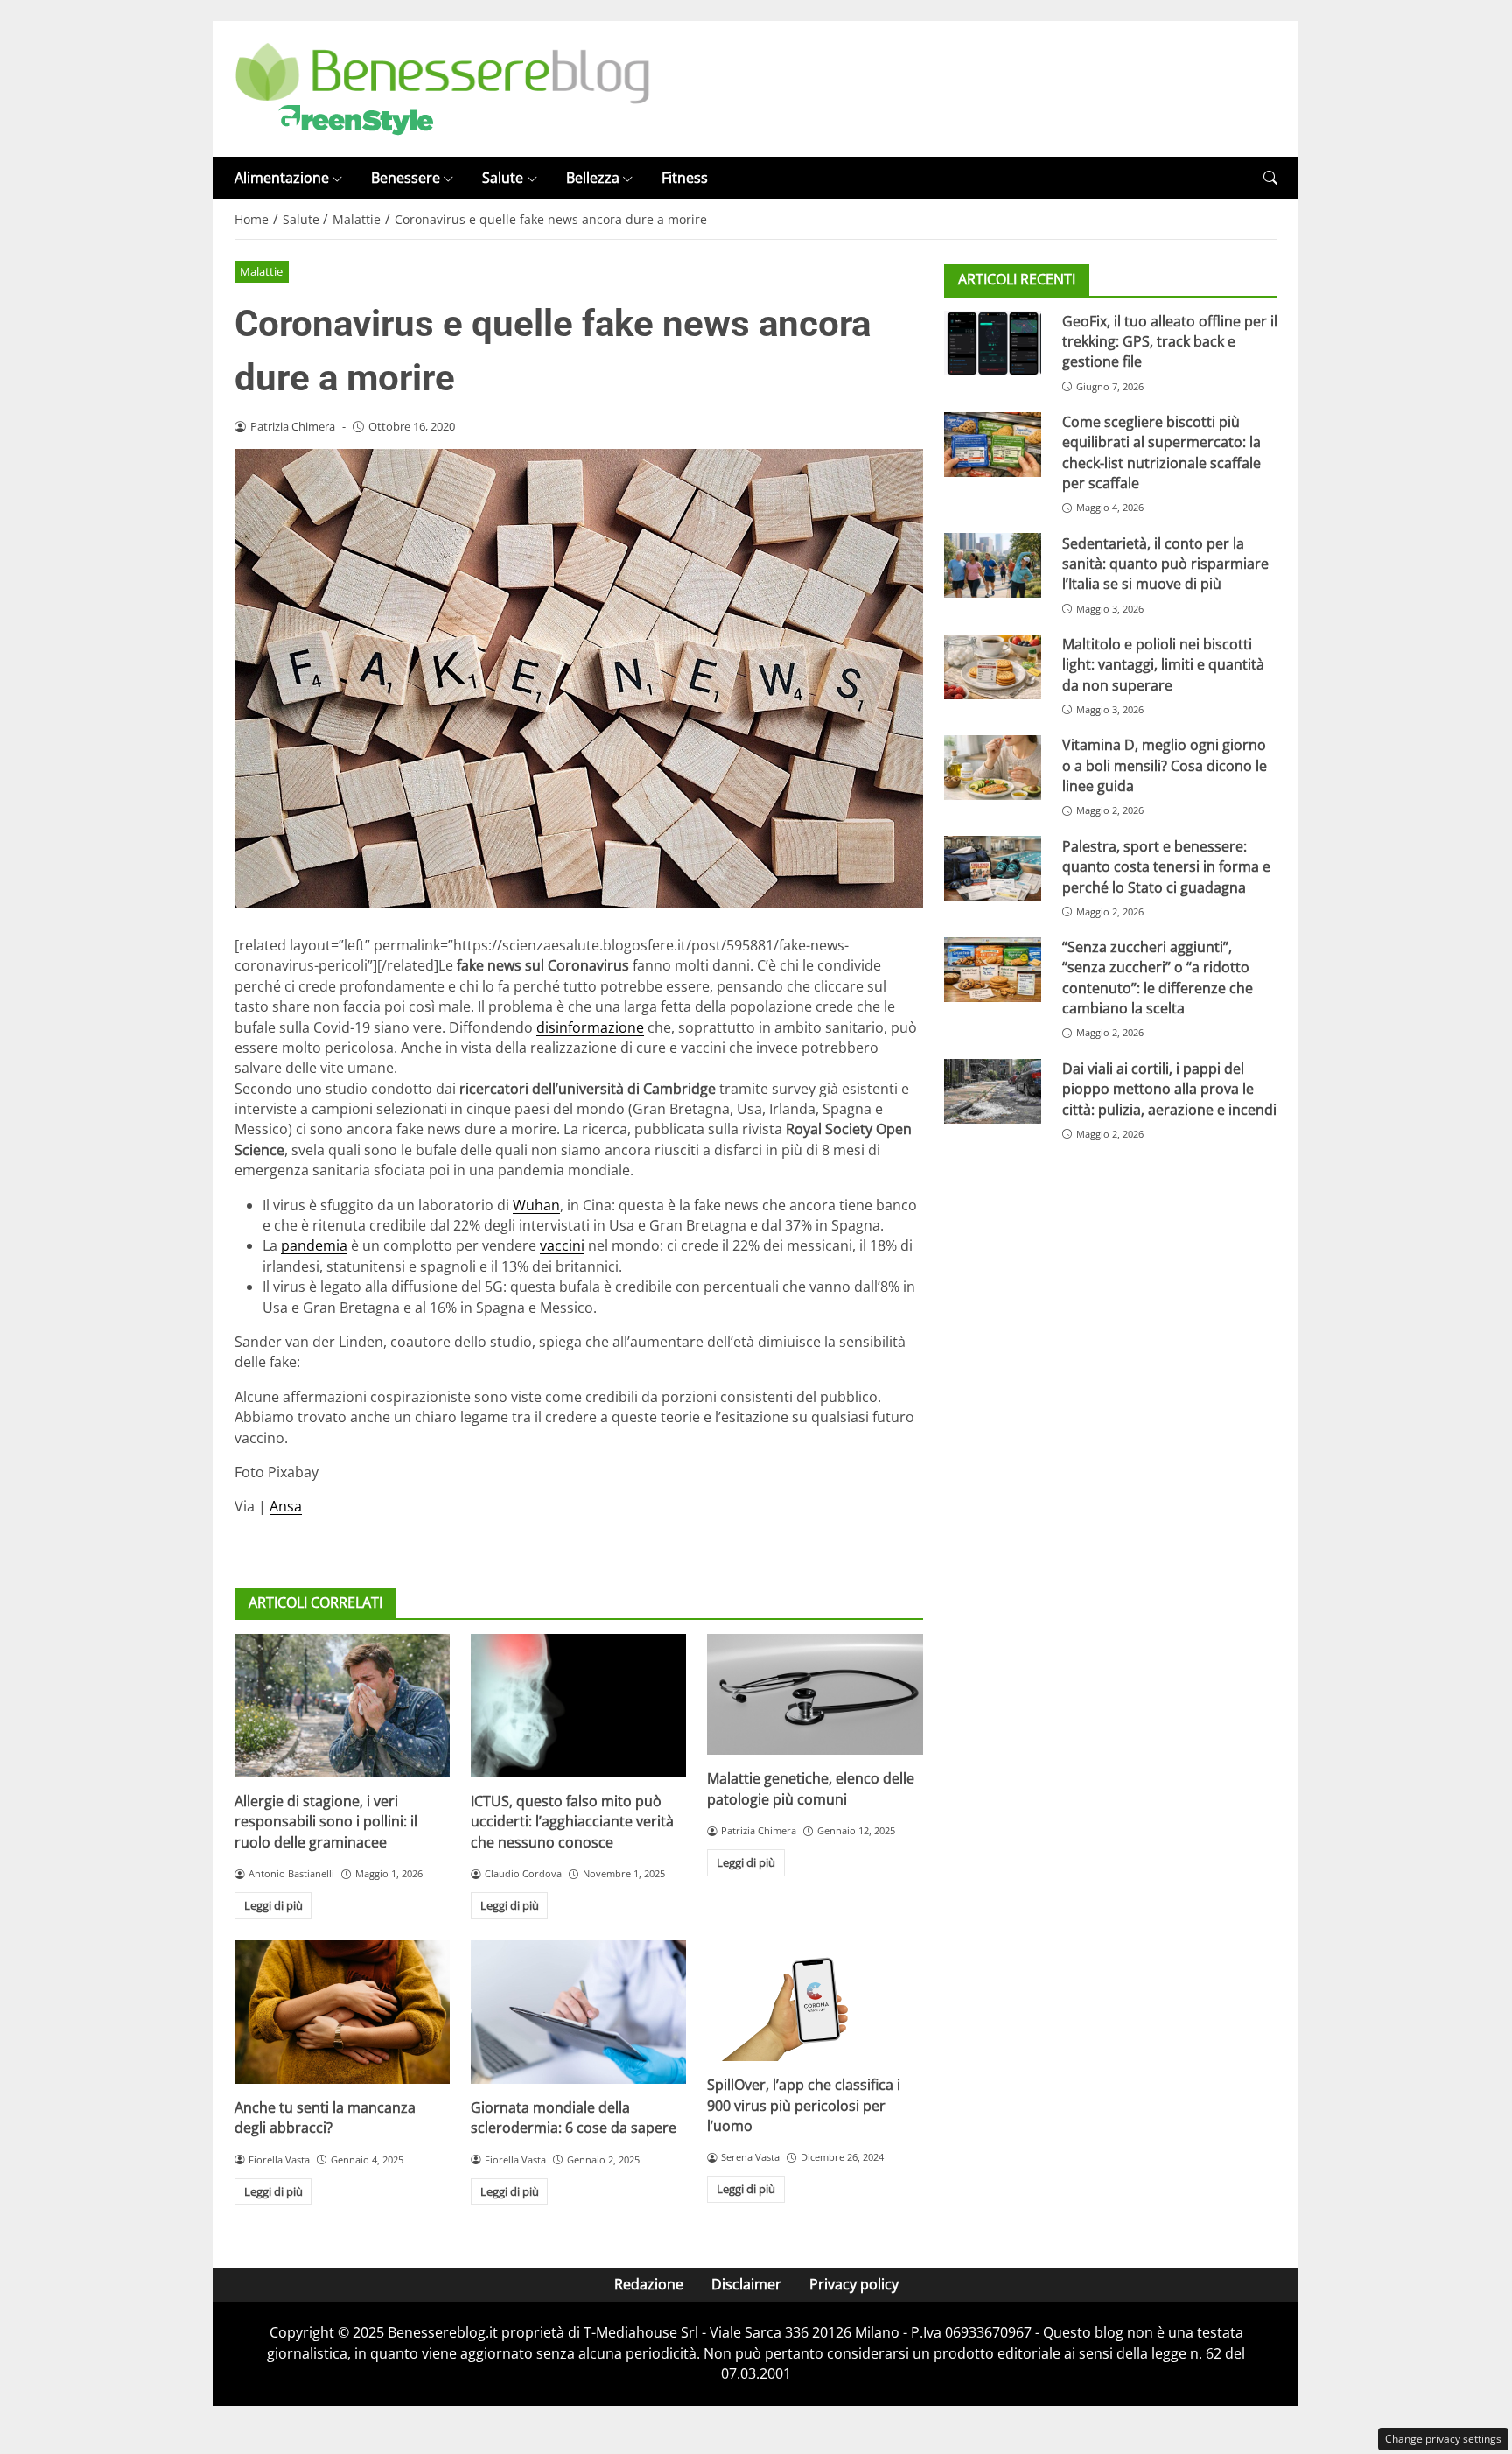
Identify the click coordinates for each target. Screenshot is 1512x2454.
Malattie (261, 271)
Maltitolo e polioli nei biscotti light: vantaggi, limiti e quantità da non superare (1163, 665)
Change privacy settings (1443, 2439)
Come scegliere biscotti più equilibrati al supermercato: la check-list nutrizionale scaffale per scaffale (1162, 452)
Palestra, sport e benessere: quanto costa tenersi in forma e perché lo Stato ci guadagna (1166, 866)
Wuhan (536, 1205)
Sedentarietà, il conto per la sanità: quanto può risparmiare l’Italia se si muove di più (1165, 563)
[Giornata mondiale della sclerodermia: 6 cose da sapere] (578, 2012)
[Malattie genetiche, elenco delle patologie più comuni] (815, 1694)
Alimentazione (282, 178)
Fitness (685, 178)
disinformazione (590, 1027)
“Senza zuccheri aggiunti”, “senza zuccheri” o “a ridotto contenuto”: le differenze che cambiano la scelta (1158, 978)
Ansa (286, 1506)
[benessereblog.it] (442, 88)
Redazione (649, 2284)
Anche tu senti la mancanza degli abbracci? (325, 2117)
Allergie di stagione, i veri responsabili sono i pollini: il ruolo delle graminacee (326, 1822)
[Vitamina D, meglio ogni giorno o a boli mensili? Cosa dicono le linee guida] (993, 768)
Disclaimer (746, 2284)
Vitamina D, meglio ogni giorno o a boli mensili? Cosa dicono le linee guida (1165, 765)
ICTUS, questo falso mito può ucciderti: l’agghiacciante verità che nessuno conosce (572, 1822)
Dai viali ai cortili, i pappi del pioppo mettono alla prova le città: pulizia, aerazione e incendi (1169, 1089)
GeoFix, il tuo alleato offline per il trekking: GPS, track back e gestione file (1170, 341)
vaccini (562, 1245)
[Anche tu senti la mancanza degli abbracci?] (342, 2012)
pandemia (314, 1245)
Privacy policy (854, 2284)
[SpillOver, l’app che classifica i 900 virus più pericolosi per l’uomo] (815, 2001)
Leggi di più (273, 1905)
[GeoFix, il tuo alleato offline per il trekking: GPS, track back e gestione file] (993, 343)
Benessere (406, 178)
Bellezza (593, 178)
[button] (1270, 178)
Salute (503, 178)
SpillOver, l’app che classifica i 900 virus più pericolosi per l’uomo (804, 2105)
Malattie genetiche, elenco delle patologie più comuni (811, 1788)
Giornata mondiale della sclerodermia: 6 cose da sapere (574, 2117)
